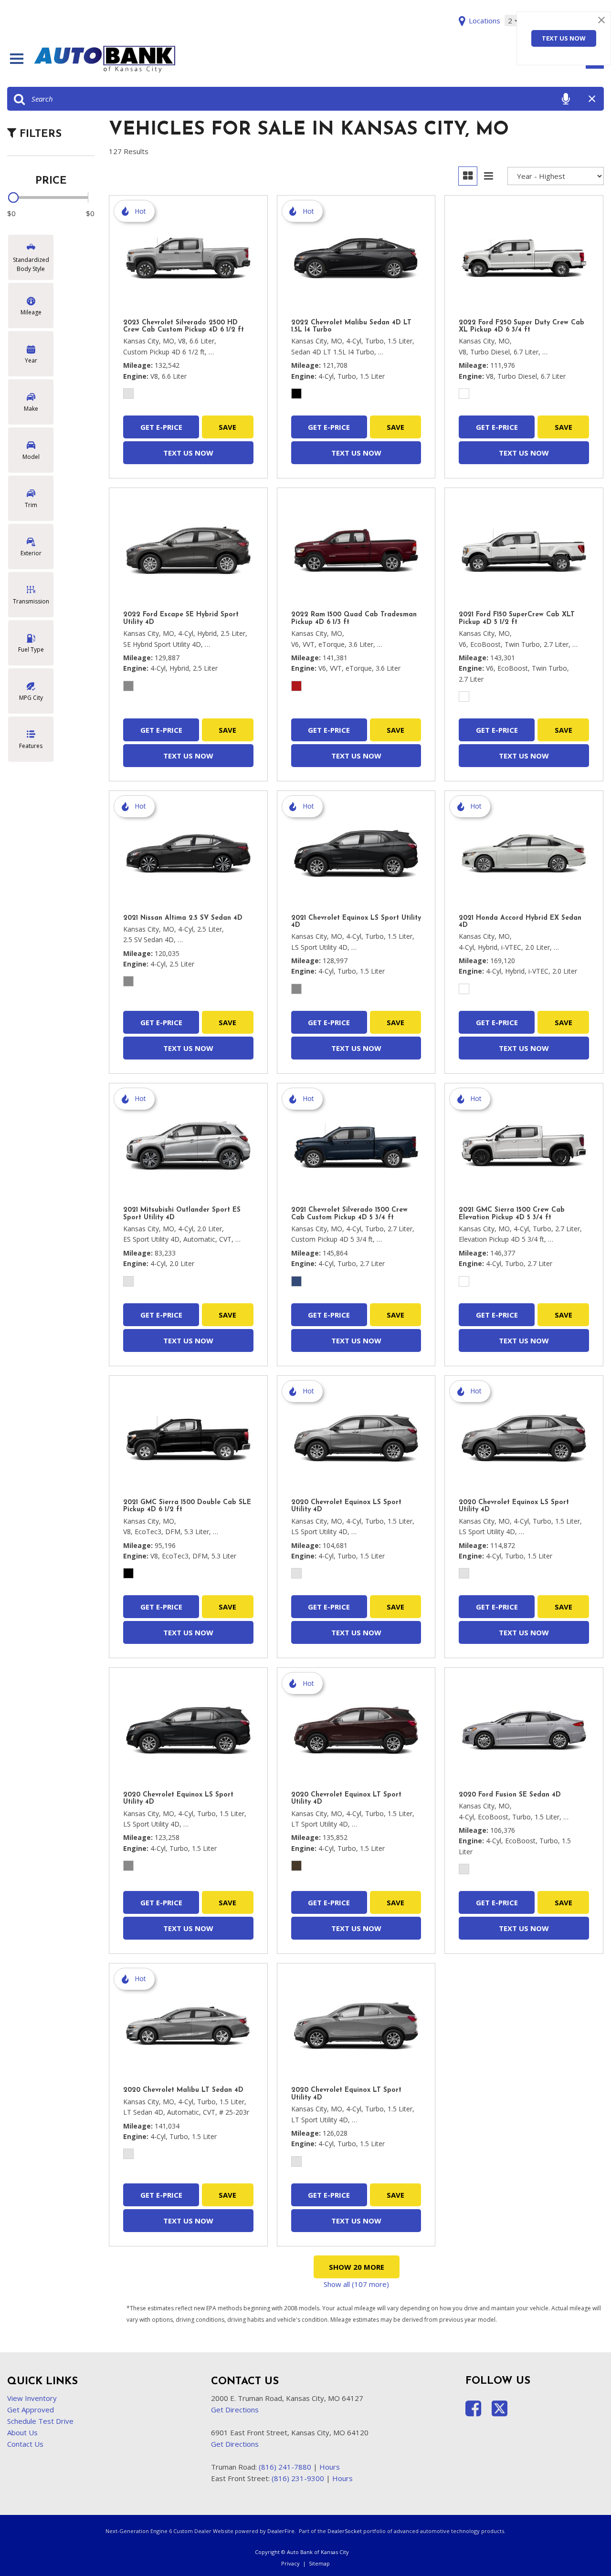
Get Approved (31, 2410)
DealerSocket (345, 2531)
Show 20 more (357, 2267)
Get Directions (235, 2410)
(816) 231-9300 (298, 2478)
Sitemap (319, 2563)
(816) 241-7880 (285, 2467)
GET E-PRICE (161, 427)
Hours (330, 2467)
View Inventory (32, 2398)
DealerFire (281, 2531)
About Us (22, 2432)
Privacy (290, 2563)
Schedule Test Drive (40, 2421)
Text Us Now (564, 38)
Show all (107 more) (356, 2284)
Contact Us (25, 2444)
